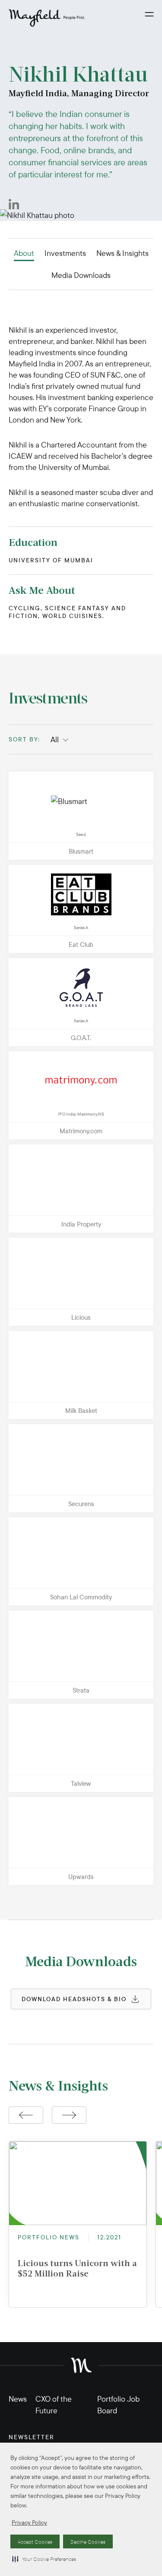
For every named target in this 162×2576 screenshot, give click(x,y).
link (14, 777)
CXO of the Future (54, 2405)
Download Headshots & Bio (74, 1999)
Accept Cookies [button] (35, 2542)
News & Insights (122, 253)
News (18, 2399)
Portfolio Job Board (118, 2405)
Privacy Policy (29, 2522)
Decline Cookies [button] (88, 2542)
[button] (44, 2559)
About (24, 253)
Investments (65, 253)
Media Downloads (81, 275)
